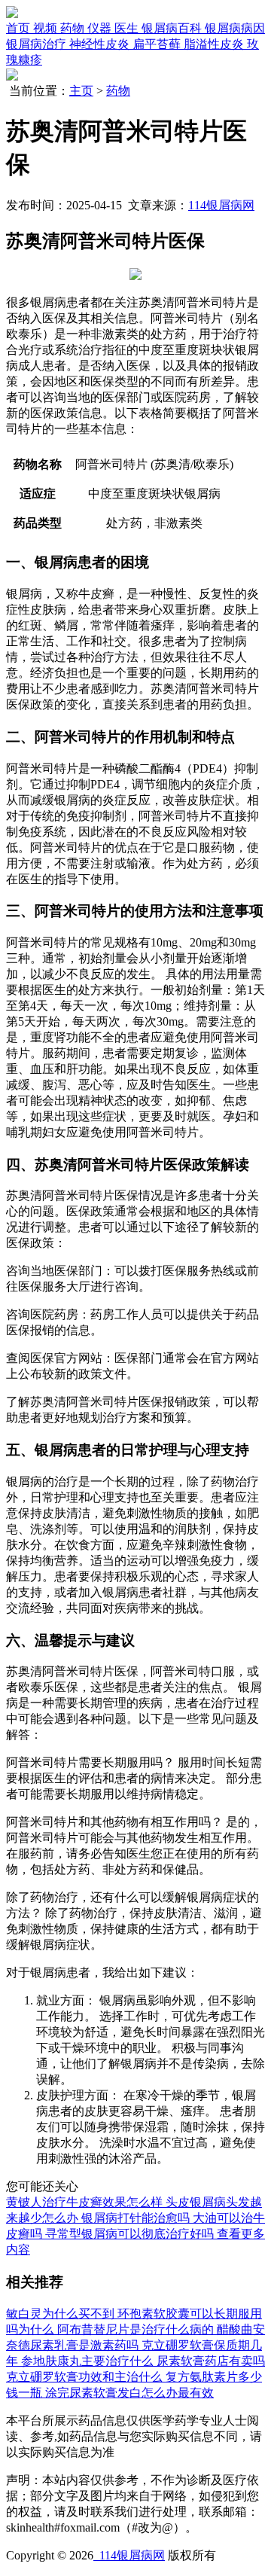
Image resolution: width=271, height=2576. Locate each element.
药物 (118, 91)
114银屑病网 (221, 205)
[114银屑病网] (12, 14)
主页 (81, 91)
